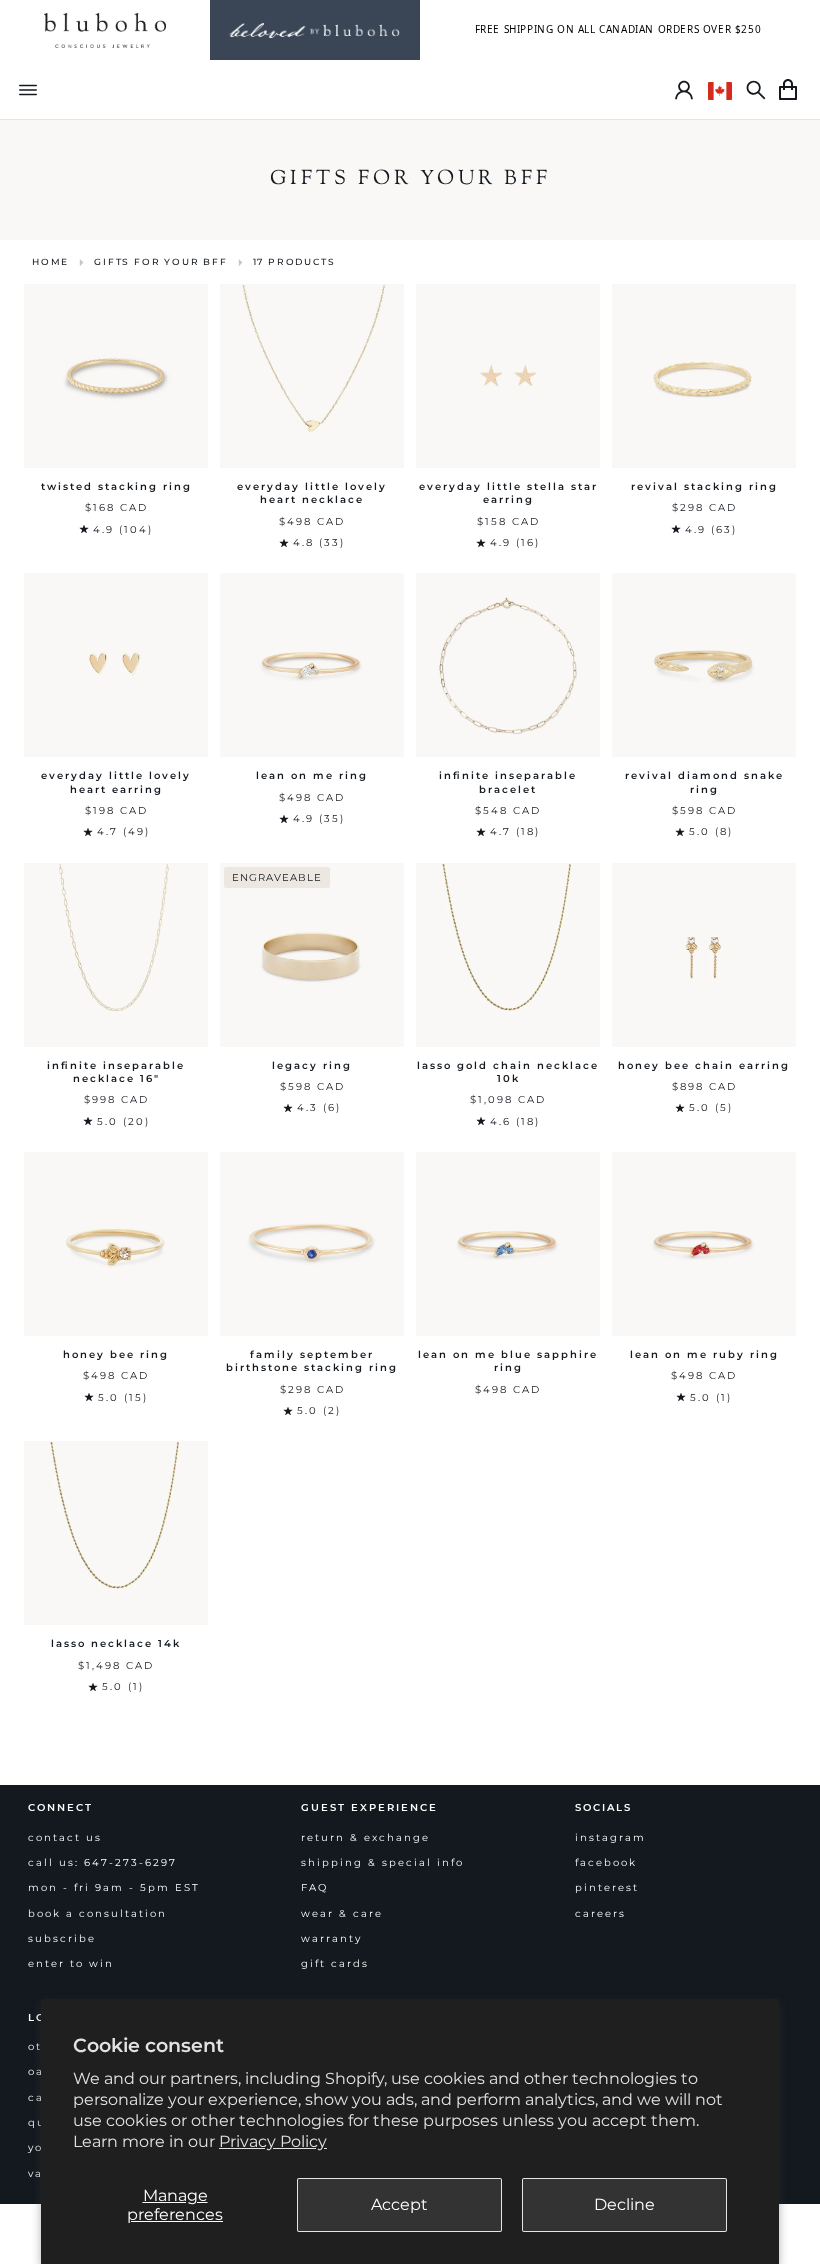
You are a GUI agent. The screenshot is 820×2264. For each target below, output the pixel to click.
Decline (624, 2204)
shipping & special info (382, 1862)
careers (600, 1913)
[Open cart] (788, 90)
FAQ (314, 1887)
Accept (399, 2204)
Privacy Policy (273, 2141)
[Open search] (756, 90)
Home (50, 261)
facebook (606, 1862)
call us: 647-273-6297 (102, 1862)
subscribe (62, 1938)
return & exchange (365, 1837)
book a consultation (97, 1913)
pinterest (607, 1887)
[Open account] (684, 90)
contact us (65, 1837)
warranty (331, 1938)
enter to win (71, 1963)
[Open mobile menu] (28, 89)
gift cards (335, 1963)
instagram (610, 1837)
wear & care (342, 1913)
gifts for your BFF (160, 261)
